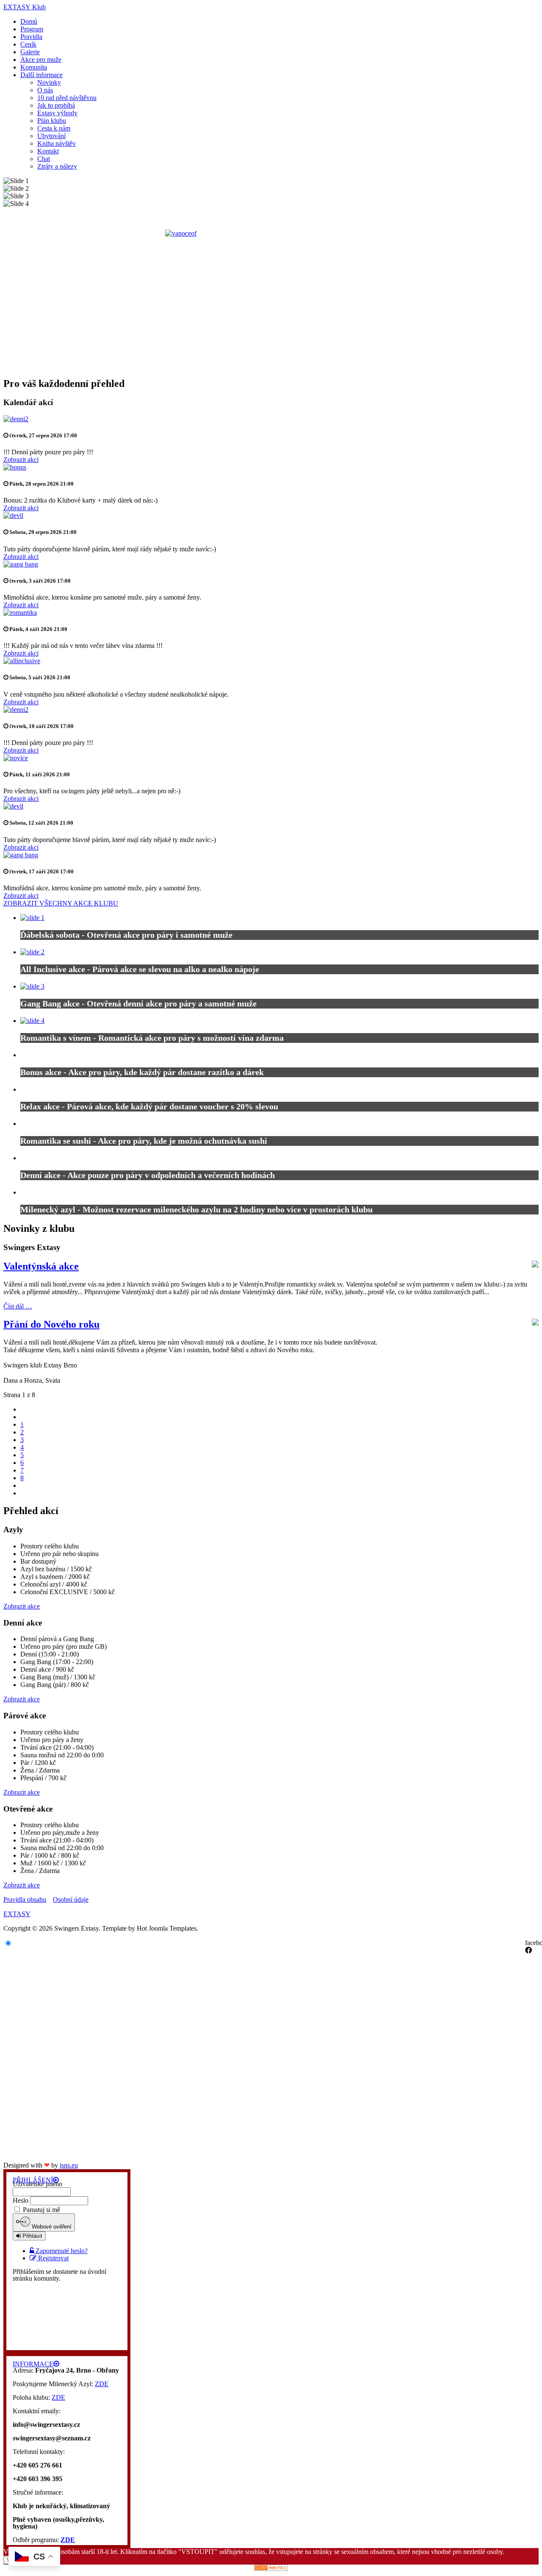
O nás (45, 90)
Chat (44, 159)
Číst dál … (18, 1306)
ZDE (102, 2384)
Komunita (34, 67)
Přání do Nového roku (51, 1324)
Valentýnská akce (41, 1266)
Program (32, 29)
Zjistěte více (355, 573)
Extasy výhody (57, 113)
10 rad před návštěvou (67, 98)
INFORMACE (33, 2364)
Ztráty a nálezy (57, 166)
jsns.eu (69, 2165)
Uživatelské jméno (37, 2184)
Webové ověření (51, 2227)
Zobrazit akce (22, 1606)
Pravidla (31, 37)
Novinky (49, 82)
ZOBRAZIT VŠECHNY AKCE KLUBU (61, 903)
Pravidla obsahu (25, 1899)
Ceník (28, 44)
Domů (29, 21)
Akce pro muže (41, 60)
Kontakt (48, 151)
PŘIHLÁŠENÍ (33, 2180)
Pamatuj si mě (41, 2210)
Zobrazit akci (21, 460)
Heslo (21, 2200)
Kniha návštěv (57, 143)
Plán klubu (52, 121)
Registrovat (53, 2258)
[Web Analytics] (271, 2569)
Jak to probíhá (56, 105)
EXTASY (17, 1914)
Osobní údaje (71, 1899)
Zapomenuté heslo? (62, 2251)
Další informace (41, 75)
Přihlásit (32, 2236)
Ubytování (51, 136)
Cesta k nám (54, 128)
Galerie (30, 52)
